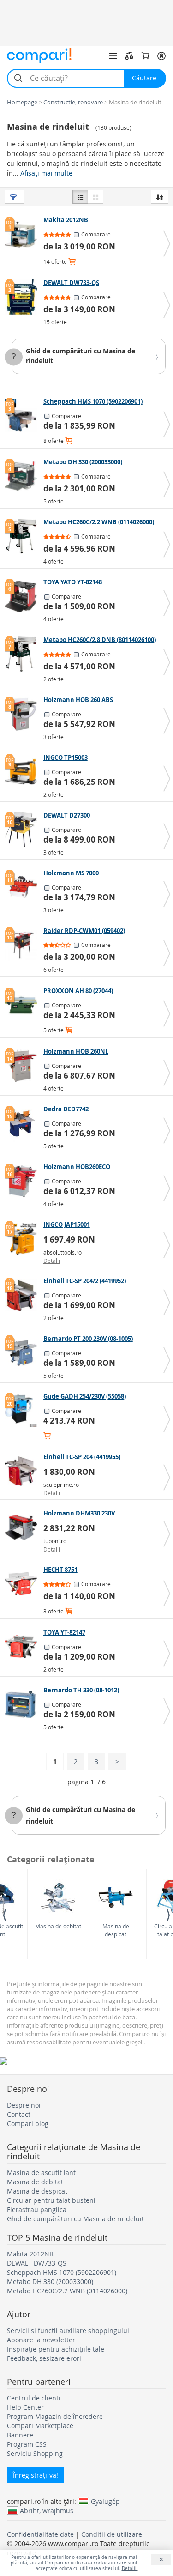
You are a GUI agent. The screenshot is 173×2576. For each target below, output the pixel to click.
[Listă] (80, 197)
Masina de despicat (116, 1930)
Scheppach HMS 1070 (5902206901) (62, 2272)
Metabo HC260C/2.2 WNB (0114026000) (67, 2291)
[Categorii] (113, 56)
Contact (19, 2114)
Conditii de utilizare (112, 2534)
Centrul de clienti (34, 2398)
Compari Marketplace (40, 2426)
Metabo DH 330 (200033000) (50, 2282)
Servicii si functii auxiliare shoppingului (68, 2331)
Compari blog (28, 2124)
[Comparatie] (129, 56)
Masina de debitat (58, 1926)
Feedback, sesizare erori (44, 2358)
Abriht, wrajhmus (47, 2510)
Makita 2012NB (30, 2254)
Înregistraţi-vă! (36, 2475)
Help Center (25, 2407)
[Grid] (95, 197)
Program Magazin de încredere (55, 2416)
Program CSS (27, 2444)
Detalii (52, 1261)
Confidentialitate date (40, 2534)
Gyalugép (105, 2501)
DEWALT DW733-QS (37, 2263)
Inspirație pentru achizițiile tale (56, 2349)
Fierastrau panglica (37, 2209)
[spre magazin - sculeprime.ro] (23, 1471)
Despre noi (24, 2105)
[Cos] (145, 56)
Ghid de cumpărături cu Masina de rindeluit (75, 2219)
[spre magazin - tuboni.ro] (23, 1527)
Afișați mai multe (46, 173)
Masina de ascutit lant (41, 2173)
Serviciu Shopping (35, 2453)
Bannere (20, 2435)
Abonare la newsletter (41, 2340)
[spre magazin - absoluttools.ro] (23, 1239)
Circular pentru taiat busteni (51, 2200)
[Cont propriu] (161, 56)
